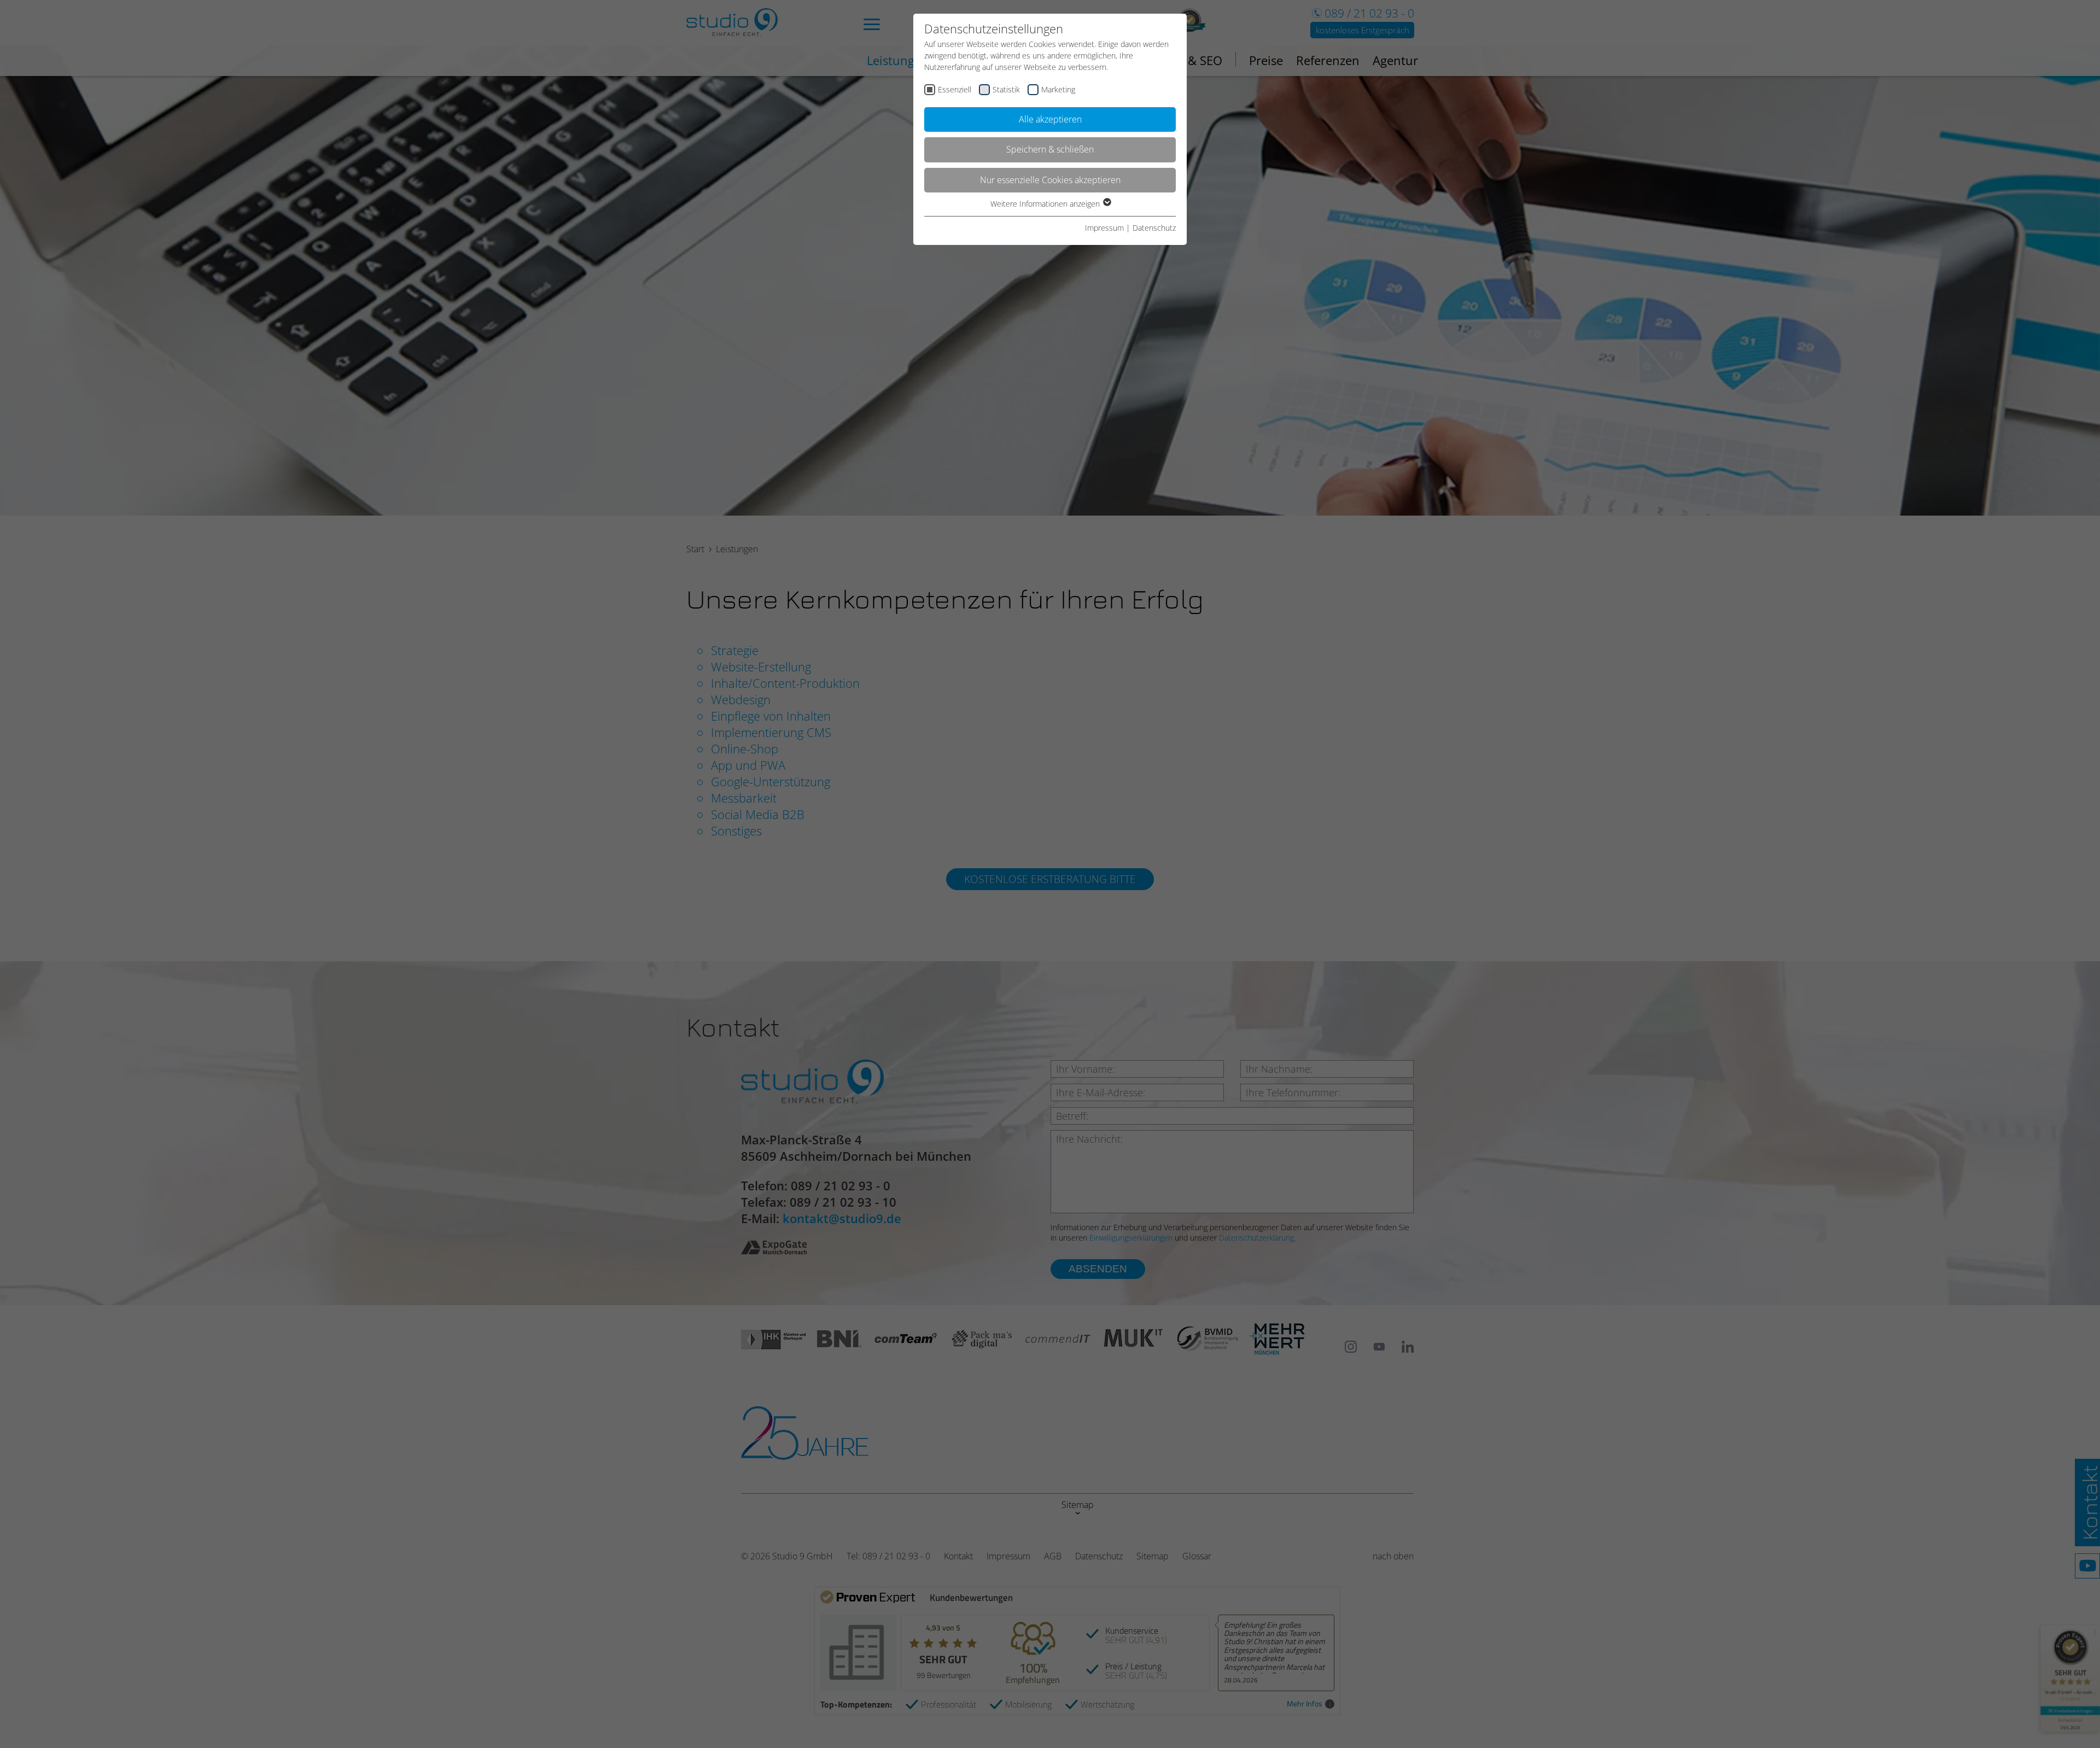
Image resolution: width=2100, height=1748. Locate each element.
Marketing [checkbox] (1058, 89)
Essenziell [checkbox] (955, 89)
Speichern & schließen (1050, 149)
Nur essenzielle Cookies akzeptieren (1050, 180)
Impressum (1104, 228)
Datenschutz (1154, 228)
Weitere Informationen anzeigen (1046, 204)
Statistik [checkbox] (1006, 89)
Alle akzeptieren (1050, 119)
